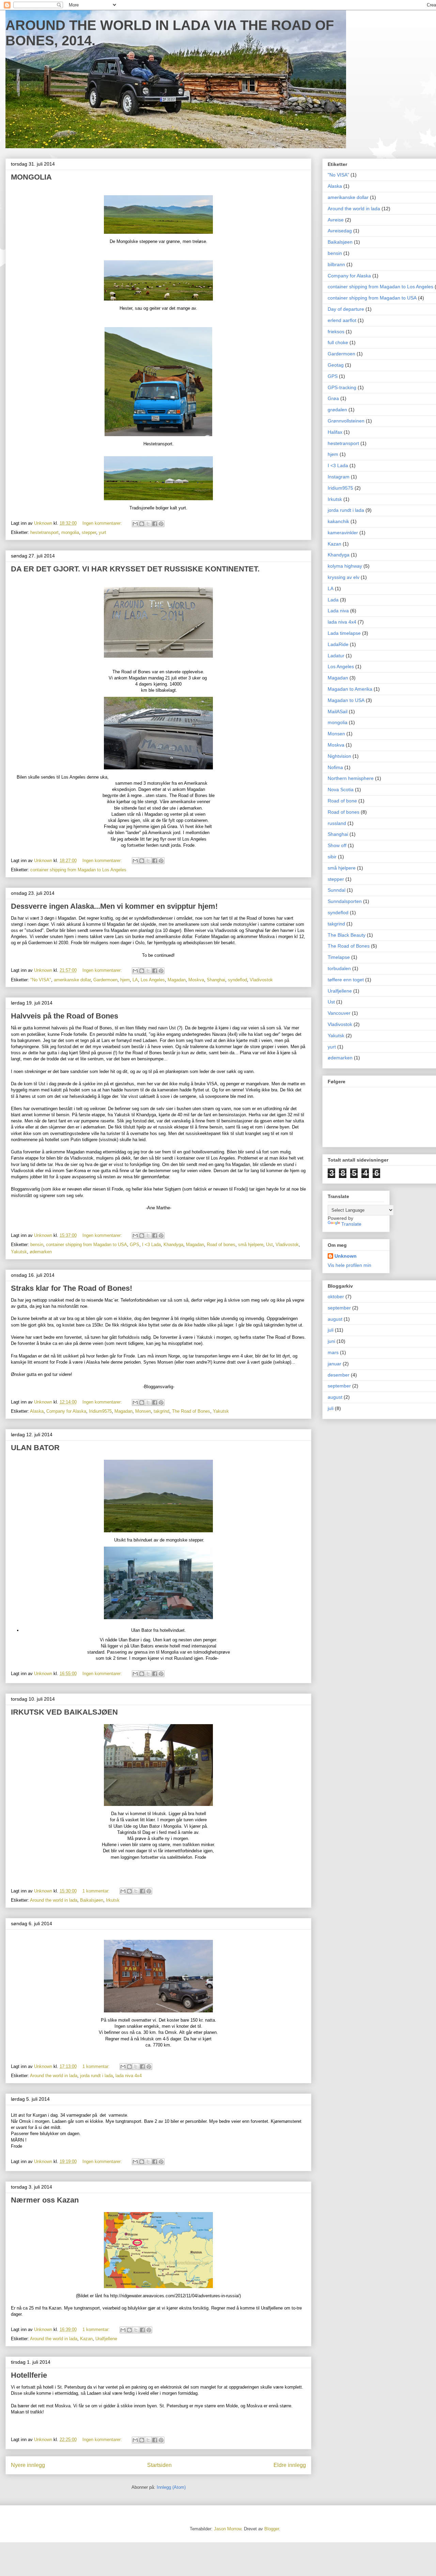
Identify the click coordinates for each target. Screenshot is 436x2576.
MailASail (338, 711)
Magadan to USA (346, 700)
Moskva (196, 980)
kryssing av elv (344, 577)
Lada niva (338, 611)
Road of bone (342, 801)
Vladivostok (261, 980)
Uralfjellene (106, 2339)
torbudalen (339, 968)
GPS (135, 1245)
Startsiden (159, 2465)
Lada (333, 600)
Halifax (335, 432)
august (335, 1319)
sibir (332, 857)
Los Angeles (153, 980)
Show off (337, 845)
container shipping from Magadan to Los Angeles (78, 870)
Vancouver (339, 1013)
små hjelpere (251, 1245)
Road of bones (221, 1245)
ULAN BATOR (35, 1448)
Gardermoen (105, 980)
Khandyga (173, 1245)
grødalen (337, 410)
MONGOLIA (31, 177)
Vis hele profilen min (349, 1265)
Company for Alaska (66, 1411)
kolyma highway (345, 566)
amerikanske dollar (72, 980)
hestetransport (44, 532)
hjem (125, 980)
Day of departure (346, 309)
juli (331, 1330)
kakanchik (338, 521)
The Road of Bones (191, 1411)
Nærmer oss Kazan (45, 2200)
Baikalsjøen (92, 1900)
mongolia (70, 532)
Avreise (336, 220)
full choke (338, 342)
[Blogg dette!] (142, 524)
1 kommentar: (97, 1891)
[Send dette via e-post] (135, 524)
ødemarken (41, 1252)
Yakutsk (19, 1252)
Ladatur (336, 656)
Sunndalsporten (345, 901)
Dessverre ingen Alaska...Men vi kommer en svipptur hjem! (114, 906)
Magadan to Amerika (350, 689)
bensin (37, 1245)
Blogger (272, 2529)
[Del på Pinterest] (161, 524)
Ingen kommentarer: (103, 523)
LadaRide (338, 644)
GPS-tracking (342, 387)
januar (334, 1364)
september (339, 1308)
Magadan (177, 980)
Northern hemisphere (351, 778)
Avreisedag (340, 231)
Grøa (333, 398)
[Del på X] (148, 524)
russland (337, 823)
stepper (89, 532)
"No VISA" (41, 980)
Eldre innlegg (290, 2465)
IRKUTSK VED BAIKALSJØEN (64, 1712)
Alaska (37, 1411)
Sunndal (337, 890)
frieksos (336, 332)
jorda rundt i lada (96, 2076)
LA (135, 980)
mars (333, 1352)
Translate (351, 1224)
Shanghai (216, 980)
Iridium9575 (100, 1411)
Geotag (336, 365)
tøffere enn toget (346, 980)
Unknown (346, 1256)
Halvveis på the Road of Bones (65, 1016)
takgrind (161, 1411)
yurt (103, 532)
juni (331, 1341)
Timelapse (339, 957)
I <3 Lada (151, 1245)
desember (339, 1375)
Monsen (143, 1411)
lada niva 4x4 (129, 2076)
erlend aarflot (342, 320)
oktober (336, 1297)
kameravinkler (343, 533)
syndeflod (237, 980)
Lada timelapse (344, 633)
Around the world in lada (54, 1900)
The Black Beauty (347, 935)
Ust (269, 1245)
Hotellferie (29, 2375)
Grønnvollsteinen (346, 421)
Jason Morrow (228, 2529)
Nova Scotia (341, 789)
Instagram (339, 477)
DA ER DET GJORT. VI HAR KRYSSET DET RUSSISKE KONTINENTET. (135, 569)
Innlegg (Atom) (171, 2487)
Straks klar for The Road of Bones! (72, 1288)
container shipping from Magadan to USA (87, 1245)
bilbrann (336, 264)
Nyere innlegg (28, 2465)
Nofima (335, 767)
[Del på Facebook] (155, 524)
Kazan (86, 2339)
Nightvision (339, 756)
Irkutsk (113, 1900)
